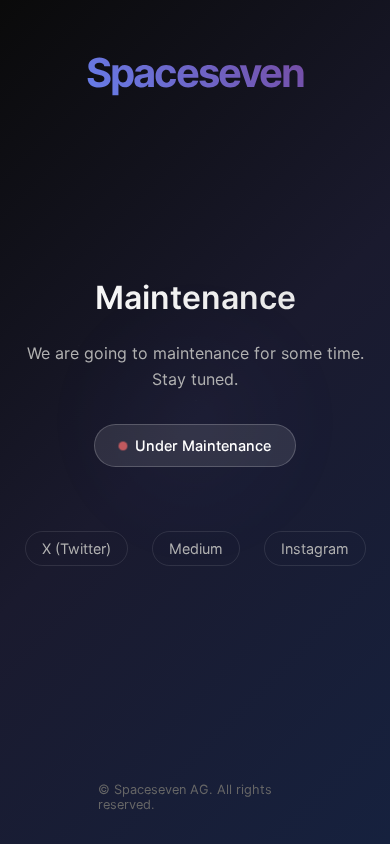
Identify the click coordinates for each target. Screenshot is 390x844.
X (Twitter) (76, 548)
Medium (196, 548)
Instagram (315, 548)
